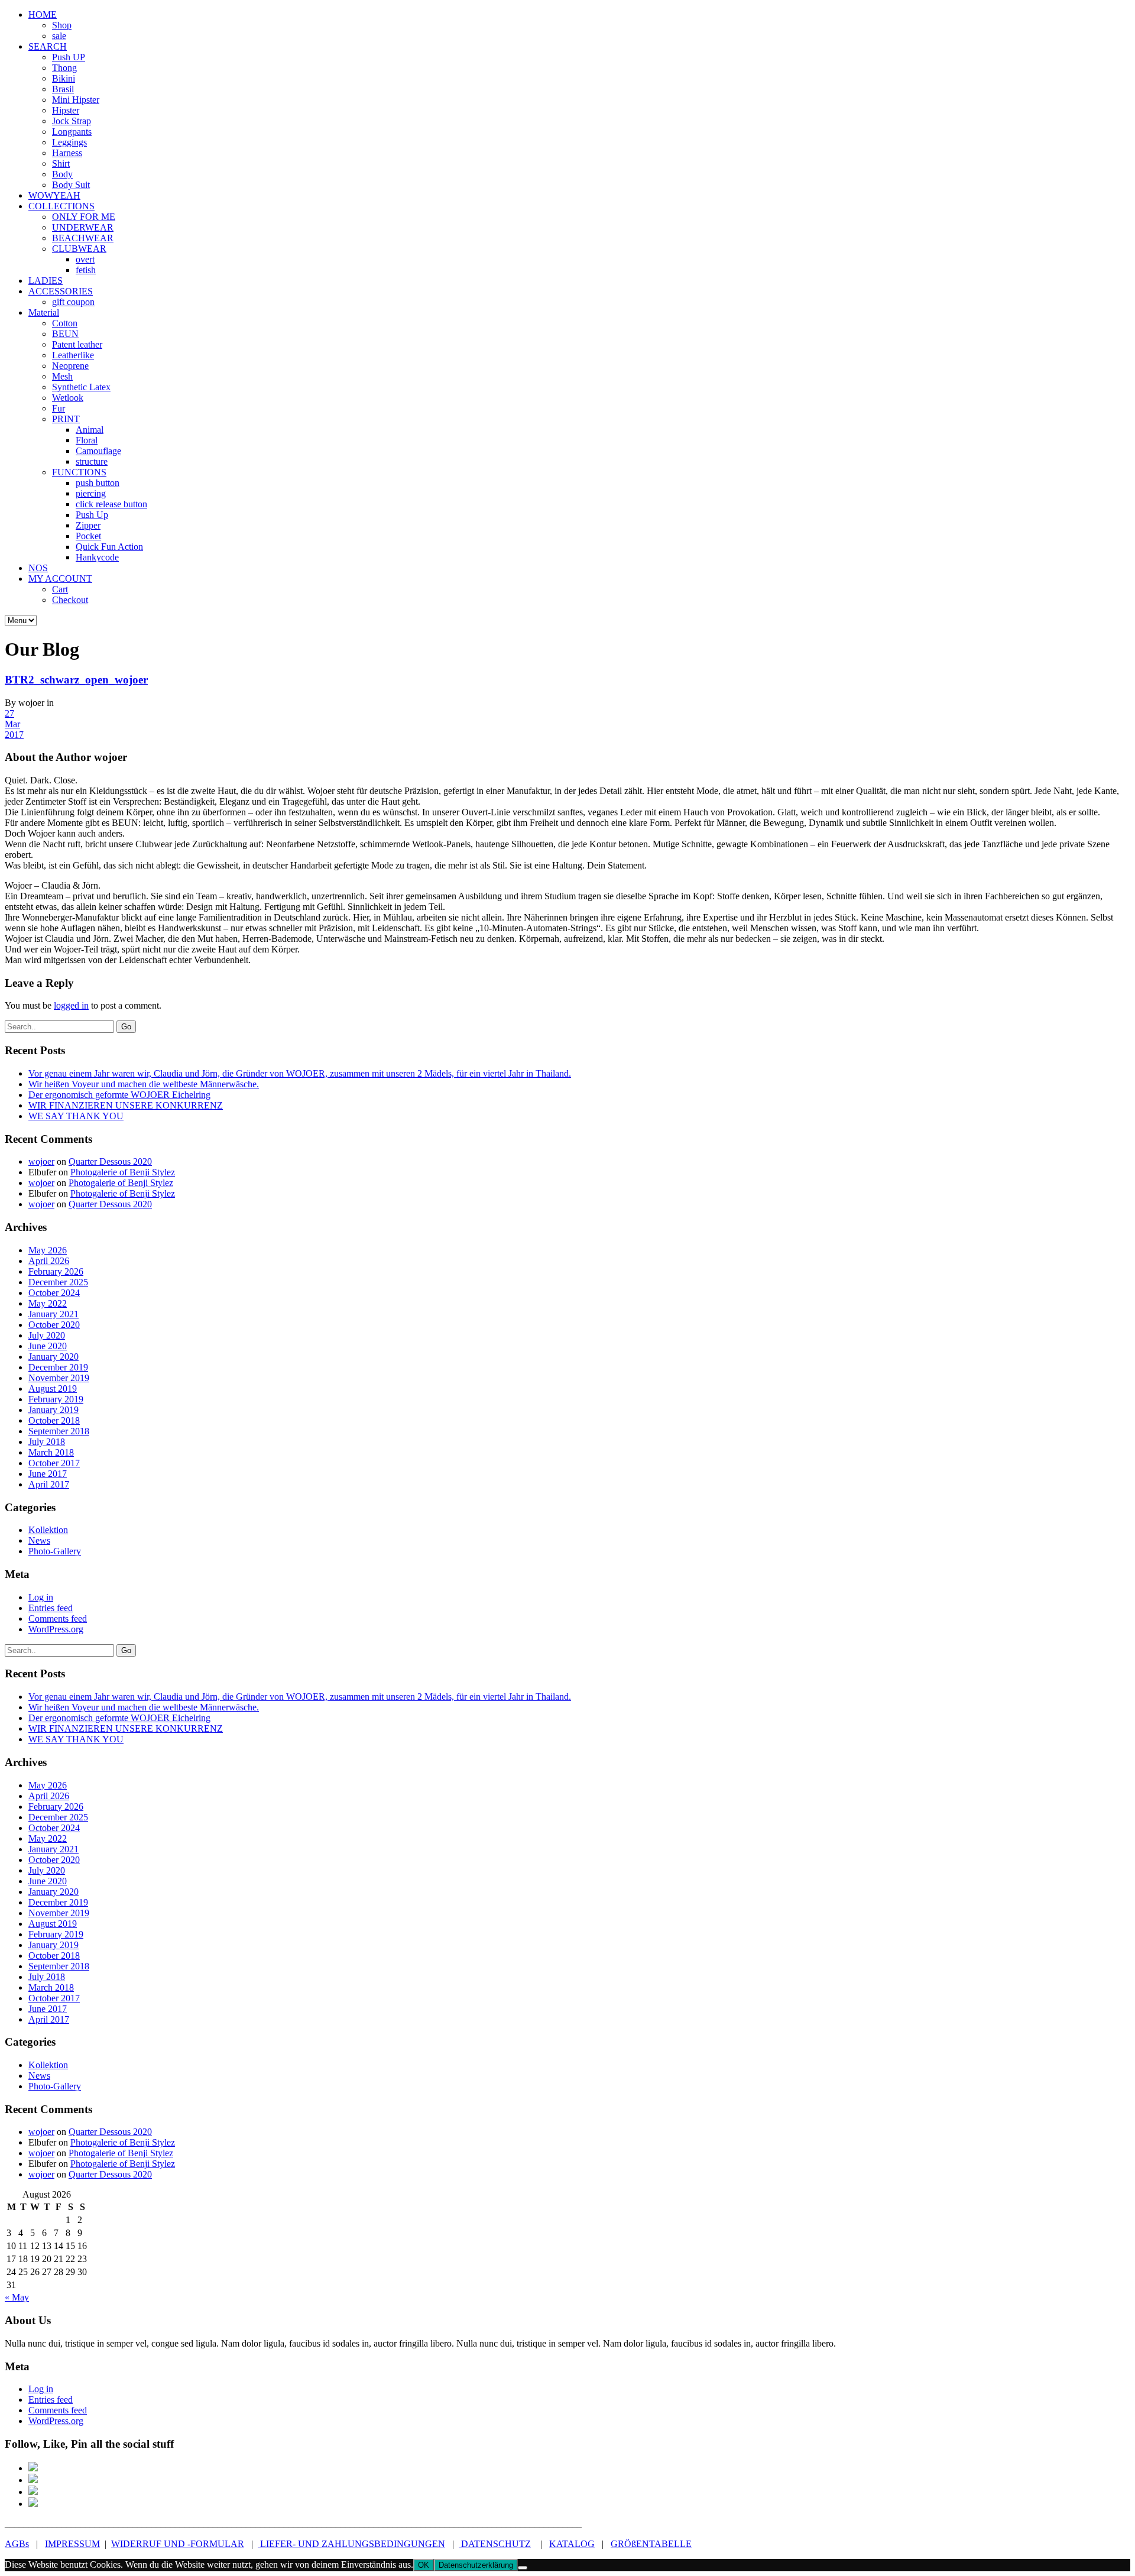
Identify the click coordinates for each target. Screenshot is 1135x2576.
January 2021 (53, 1314)
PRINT (66, 419)
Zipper (88, 525)
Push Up (92, 515)
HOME (43, 14)
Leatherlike (73, 355)
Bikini (64, 78)
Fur (59, 408)
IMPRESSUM (72, 2544)
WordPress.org (56, 1629)
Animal (90, 430)
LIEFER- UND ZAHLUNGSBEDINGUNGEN (351, 2544)
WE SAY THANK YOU (76, 1116)
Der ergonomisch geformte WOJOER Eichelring (119, 1095)
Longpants (72, 132)
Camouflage (98, 451)
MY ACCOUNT (60, 579)
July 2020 (47, 1335)
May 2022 (48, 1303)
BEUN (65, 334)
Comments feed (58, 1618)
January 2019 (53, 1410)
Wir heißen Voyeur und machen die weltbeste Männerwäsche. (144, 1084)
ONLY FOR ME (84, 217)
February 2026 (56, 1271)
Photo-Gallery (55, 1551)
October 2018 (54, 1420)
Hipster (66, 110)
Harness (67, 153)
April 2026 (49, 1261)
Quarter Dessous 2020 (110, 1161)
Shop (62, 25)
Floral (87, 440)
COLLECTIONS (61, 206)
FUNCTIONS (79, 472)
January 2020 (53, 1357)
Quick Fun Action (109, 547)
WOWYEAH (54, 195)
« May (17, 2297)
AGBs (17, 2544)
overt (85, 259)
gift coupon (73, 302)
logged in (71, 1005)
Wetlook (68, 398)
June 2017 (48, 1474)
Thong (64, 68)
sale (59, 36)
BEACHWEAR (83, 238)
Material (44, 312)
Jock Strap (72, 121)
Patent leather (77, 344)
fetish (86, 270)
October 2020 (54, 1325)
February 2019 (56, 1399)
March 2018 (51, 1452)
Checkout (70, 600)
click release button (111, 504)
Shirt (61, 163)
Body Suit (71, 185)
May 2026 (48, 1250)
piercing (91, 493)
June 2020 (48, 1346)
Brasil (63, 89)
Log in (41, 1597)
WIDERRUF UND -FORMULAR (178, 2544)
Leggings (69, 142)
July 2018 (47, 1442)
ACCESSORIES (61, 291)
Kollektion (48, 1530)
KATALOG (572, 2544)
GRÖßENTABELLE (651, 2544)
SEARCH (48, 46)
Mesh (62, 376)
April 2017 (49, 1484)
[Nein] (523, 2568)
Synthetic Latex (81, 387)
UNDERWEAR (83, 227)
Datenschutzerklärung (476, 2565)
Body (62, 174)
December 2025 (58, 1282)
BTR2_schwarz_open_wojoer (76, 680)
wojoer (41, 1161)
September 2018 (59, 1431)
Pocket (88, 536)
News (39, 1540)
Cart (60, 589)
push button (98, 483)
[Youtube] (33, 2504)
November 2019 (59, 1378)
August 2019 (53, 1389)
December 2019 (58, 1367)
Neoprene (70, 366)
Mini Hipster (76, 100)
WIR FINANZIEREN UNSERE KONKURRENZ (126, 1105)
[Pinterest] (33, 2480)
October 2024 (54, 1293)
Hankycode (97, 557)
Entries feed (51, 1608)
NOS (38, 568)
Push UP (69, 57)
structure (92, 461)
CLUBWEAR (79, 249)
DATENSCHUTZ (495, 2544)
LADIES (46, 281)
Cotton (65, 323)
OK (424, 2565)
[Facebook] (33, 2468)
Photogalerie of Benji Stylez (123, 1172)
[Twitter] (33, 2492)
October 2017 (54, 1463)
